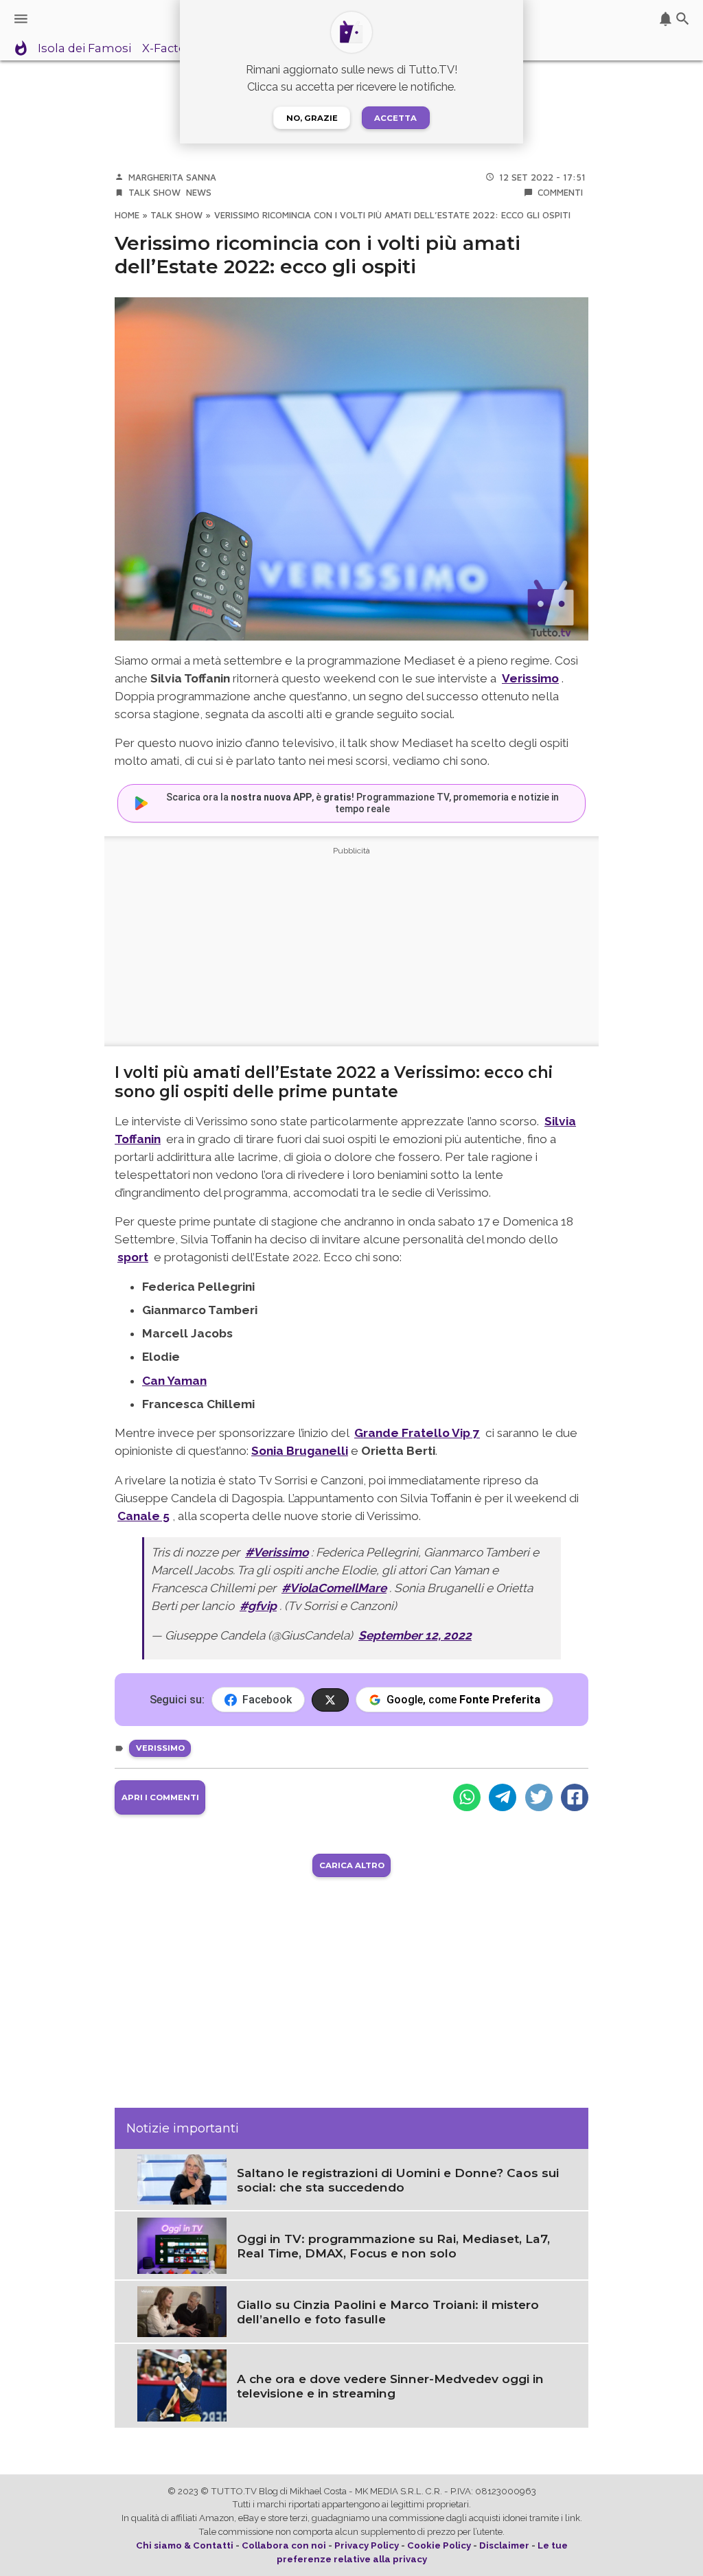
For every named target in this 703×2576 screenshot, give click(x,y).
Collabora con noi (284, 2545)
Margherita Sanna (172, 177)
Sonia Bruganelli (300, 1451)
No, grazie (312, 118)
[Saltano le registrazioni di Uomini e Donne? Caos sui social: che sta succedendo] (182, 2178)
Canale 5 (143, 1516)
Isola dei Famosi (84, 49)
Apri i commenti (160, 1797)
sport (133, 1257)
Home (127, 215)
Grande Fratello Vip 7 (417, 1433)
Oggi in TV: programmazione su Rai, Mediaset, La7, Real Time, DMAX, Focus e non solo (393, 2246)
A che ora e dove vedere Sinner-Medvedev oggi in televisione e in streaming (390, 2386)
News (199, 192)
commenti (560, 192)
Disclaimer (504, 2545)
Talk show (154, 192)
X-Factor (166, 49)
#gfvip (258, 1606)
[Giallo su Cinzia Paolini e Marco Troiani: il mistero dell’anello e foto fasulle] (182, 2310)
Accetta (395, 118)
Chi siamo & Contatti (185, 2545)
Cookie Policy (439, 2545)
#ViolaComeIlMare (334, 1588)
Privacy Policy (367, 2545)
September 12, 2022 (415, 1635)
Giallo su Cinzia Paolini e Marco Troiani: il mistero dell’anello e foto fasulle (388, 2312)
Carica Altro (352, 1865)
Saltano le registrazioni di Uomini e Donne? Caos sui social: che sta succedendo (398, 2180)
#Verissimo (277, 1552)
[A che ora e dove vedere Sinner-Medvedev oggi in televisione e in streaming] (182, 2384)
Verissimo (160, 1748)
